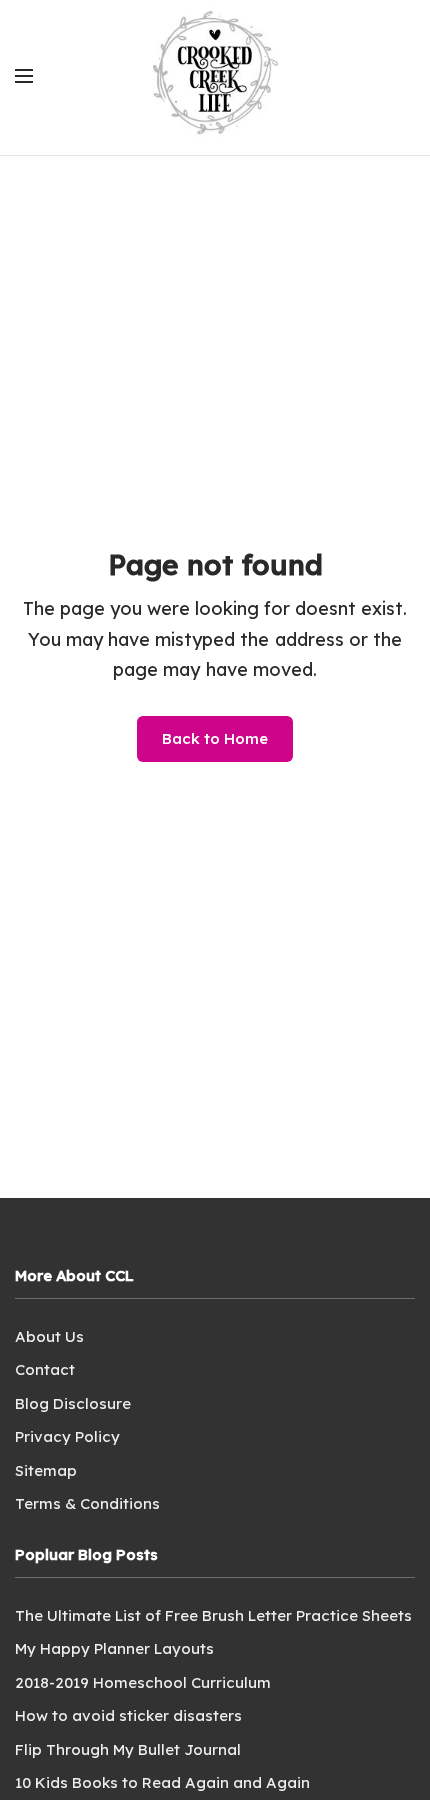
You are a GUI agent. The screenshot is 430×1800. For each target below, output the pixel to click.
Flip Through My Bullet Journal (128, 1749)
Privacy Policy (67, 1436)
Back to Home (215, 738)
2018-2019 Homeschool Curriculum (143, 1682)
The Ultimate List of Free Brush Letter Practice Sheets (213, 1615)
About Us (49, 1336)
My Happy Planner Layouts (114, 1648)
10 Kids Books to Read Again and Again (162, 1782)
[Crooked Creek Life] (215, 75)
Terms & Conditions (87, 1503)
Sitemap (46, 1470)
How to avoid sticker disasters (128, 1715)
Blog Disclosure (73, 1403)
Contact (45, 1369)
